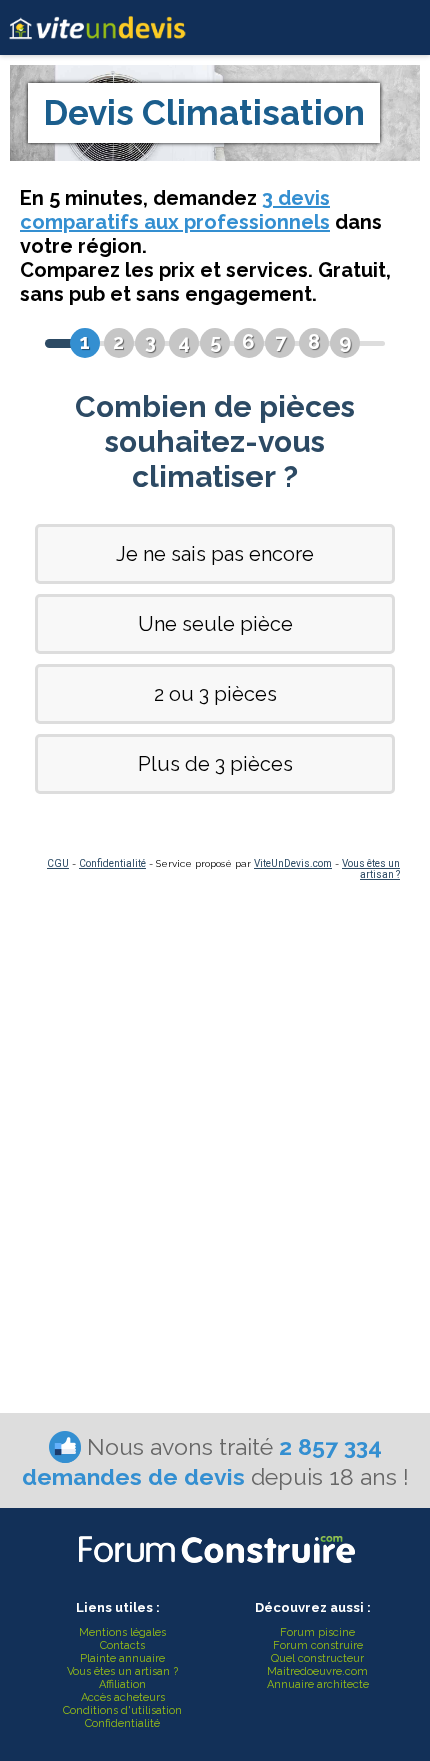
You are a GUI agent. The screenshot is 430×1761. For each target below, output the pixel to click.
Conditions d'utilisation (122, 1710)
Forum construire (318, 1645)
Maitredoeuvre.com (317, 1671)
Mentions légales (122, 1632)
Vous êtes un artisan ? (371, 869)
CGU (58, 863)
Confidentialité (112, 863)
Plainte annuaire (122, 1658)
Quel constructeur (317, 1658)
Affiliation (122, 1684)
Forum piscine (317, 1632)
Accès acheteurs (123, 1697)
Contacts (122, 1645)
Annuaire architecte (318, 1684)
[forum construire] (215, 1568)
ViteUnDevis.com (293, 863)
